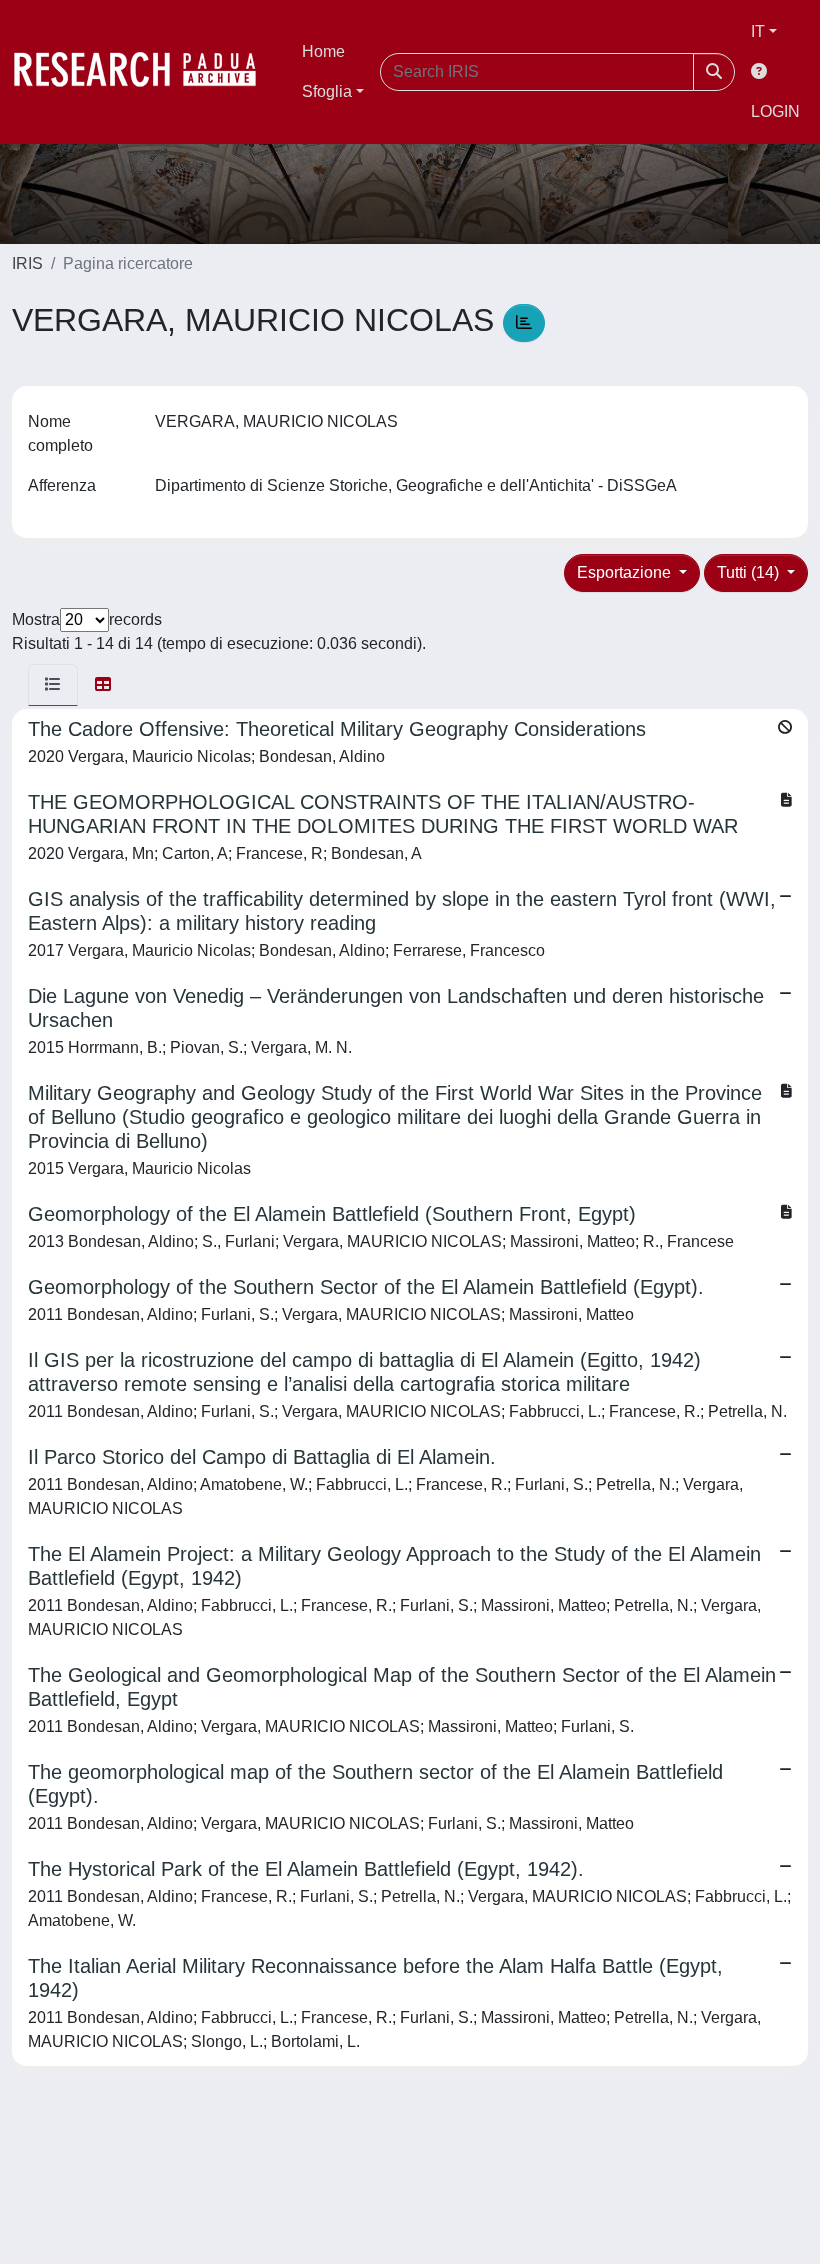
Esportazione (626, 572)
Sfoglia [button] (327, 91)
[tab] (53, 685)
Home (323, 51)
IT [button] (758, 31)
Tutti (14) (750, 572)
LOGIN (775, 111)
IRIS (27, 263)
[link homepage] (145, 72)
